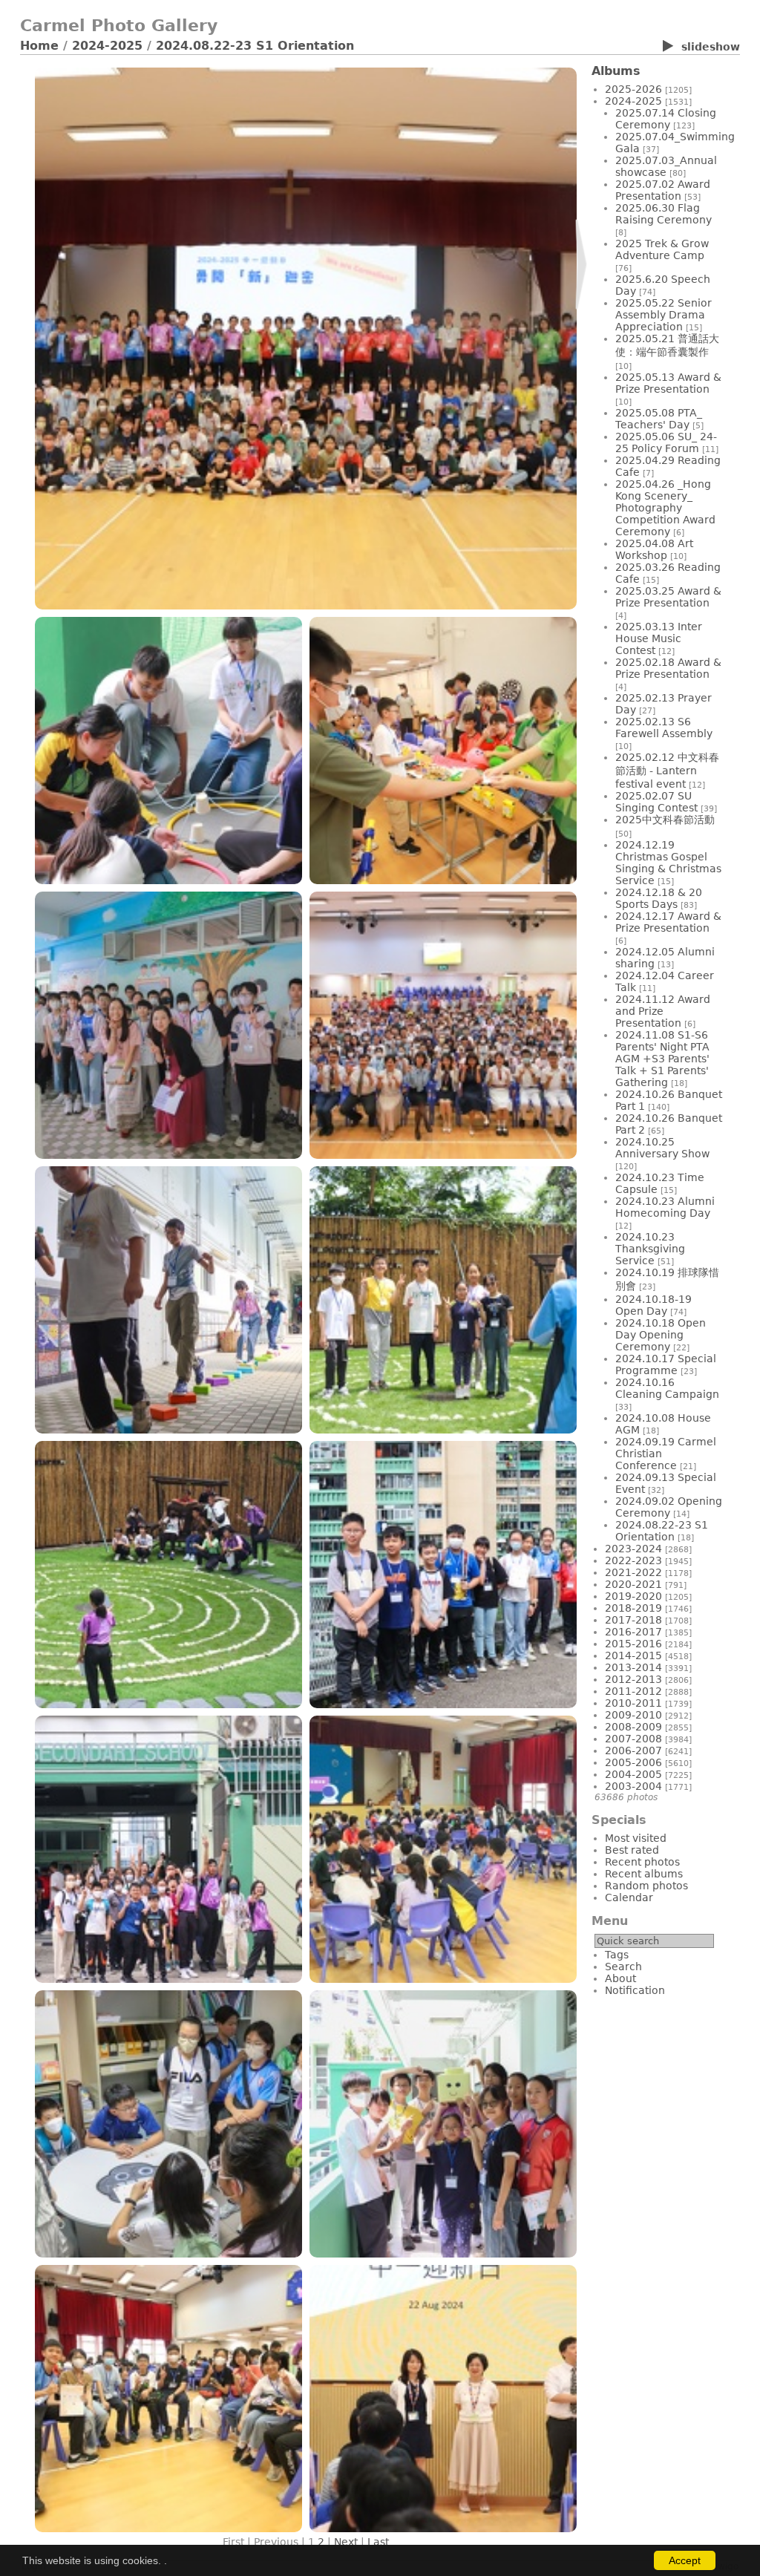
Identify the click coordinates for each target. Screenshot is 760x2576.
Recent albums (644, 1874)
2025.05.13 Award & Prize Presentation (668, 383)
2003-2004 (633, 1786)
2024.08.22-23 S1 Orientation (255, 46)
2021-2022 (633, 1572)
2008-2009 (633, 1727)
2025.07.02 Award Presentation (663, 190)
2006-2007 (633, 1750)
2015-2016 (633, 1644)
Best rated (632, 1850)
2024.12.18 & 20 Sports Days (659, 898)
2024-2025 (107, 46)
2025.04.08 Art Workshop (654, 549)
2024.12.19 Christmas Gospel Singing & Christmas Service (668, 863)
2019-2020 (633, 1596)
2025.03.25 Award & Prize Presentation (668, 597)
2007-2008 (633, 1739)
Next (346, 2542)
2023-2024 (633, 1549)
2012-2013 (633, 1679)
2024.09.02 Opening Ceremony (669, 1507)
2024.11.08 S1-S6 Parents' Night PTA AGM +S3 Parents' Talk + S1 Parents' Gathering (662, 1059)
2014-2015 (633, 1655)
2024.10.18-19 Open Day (653, 1305)
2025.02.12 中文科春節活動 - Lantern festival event (667, 771)
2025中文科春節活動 (665, 820)
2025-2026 (633, 89)
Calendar (629, 1897)
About (620, 1978)
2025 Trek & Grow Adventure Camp (662, 249)
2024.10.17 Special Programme (666, 1364)
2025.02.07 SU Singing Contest (656, 802)
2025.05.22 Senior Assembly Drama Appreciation (664, 315)
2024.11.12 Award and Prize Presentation (663, 1011)
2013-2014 (633, 1667)
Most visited (636, 1838)
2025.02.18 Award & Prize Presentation (668, 668)
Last (378, 2542)
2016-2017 (633, 1632)
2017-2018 (633, 1620)
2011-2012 (633, 1691)
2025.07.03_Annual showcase (666, 166)
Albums (616, 71)
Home (39, 46)
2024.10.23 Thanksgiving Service (650, 1249)
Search (623, 1967)
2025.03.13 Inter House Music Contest (659, 638)
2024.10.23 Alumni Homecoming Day (665, 1207)
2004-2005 (633, 1774)
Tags (617, 1955)
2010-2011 (633, 1703)
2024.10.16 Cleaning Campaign (667, 1388)
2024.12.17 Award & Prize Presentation (668, 922)
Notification (635, 1990)
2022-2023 (633, 1560)
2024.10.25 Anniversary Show (662, 1148)
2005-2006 (633, 1762)
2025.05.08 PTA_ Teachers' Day (659, 419)
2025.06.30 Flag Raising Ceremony (664, 214)
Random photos (646, 1886)
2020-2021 (633, 1584)
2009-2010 (633, 1715)
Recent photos (642, 1862)
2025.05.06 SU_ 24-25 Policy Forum (666, 442)
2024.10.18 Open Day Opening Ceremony (661, 1335)
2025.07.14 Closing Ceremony (666, 119)
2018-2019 (633, 1608)
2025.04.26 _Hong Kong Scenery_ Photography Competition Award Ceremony (665, 508)
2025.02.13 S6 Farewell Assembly (664, 728)
